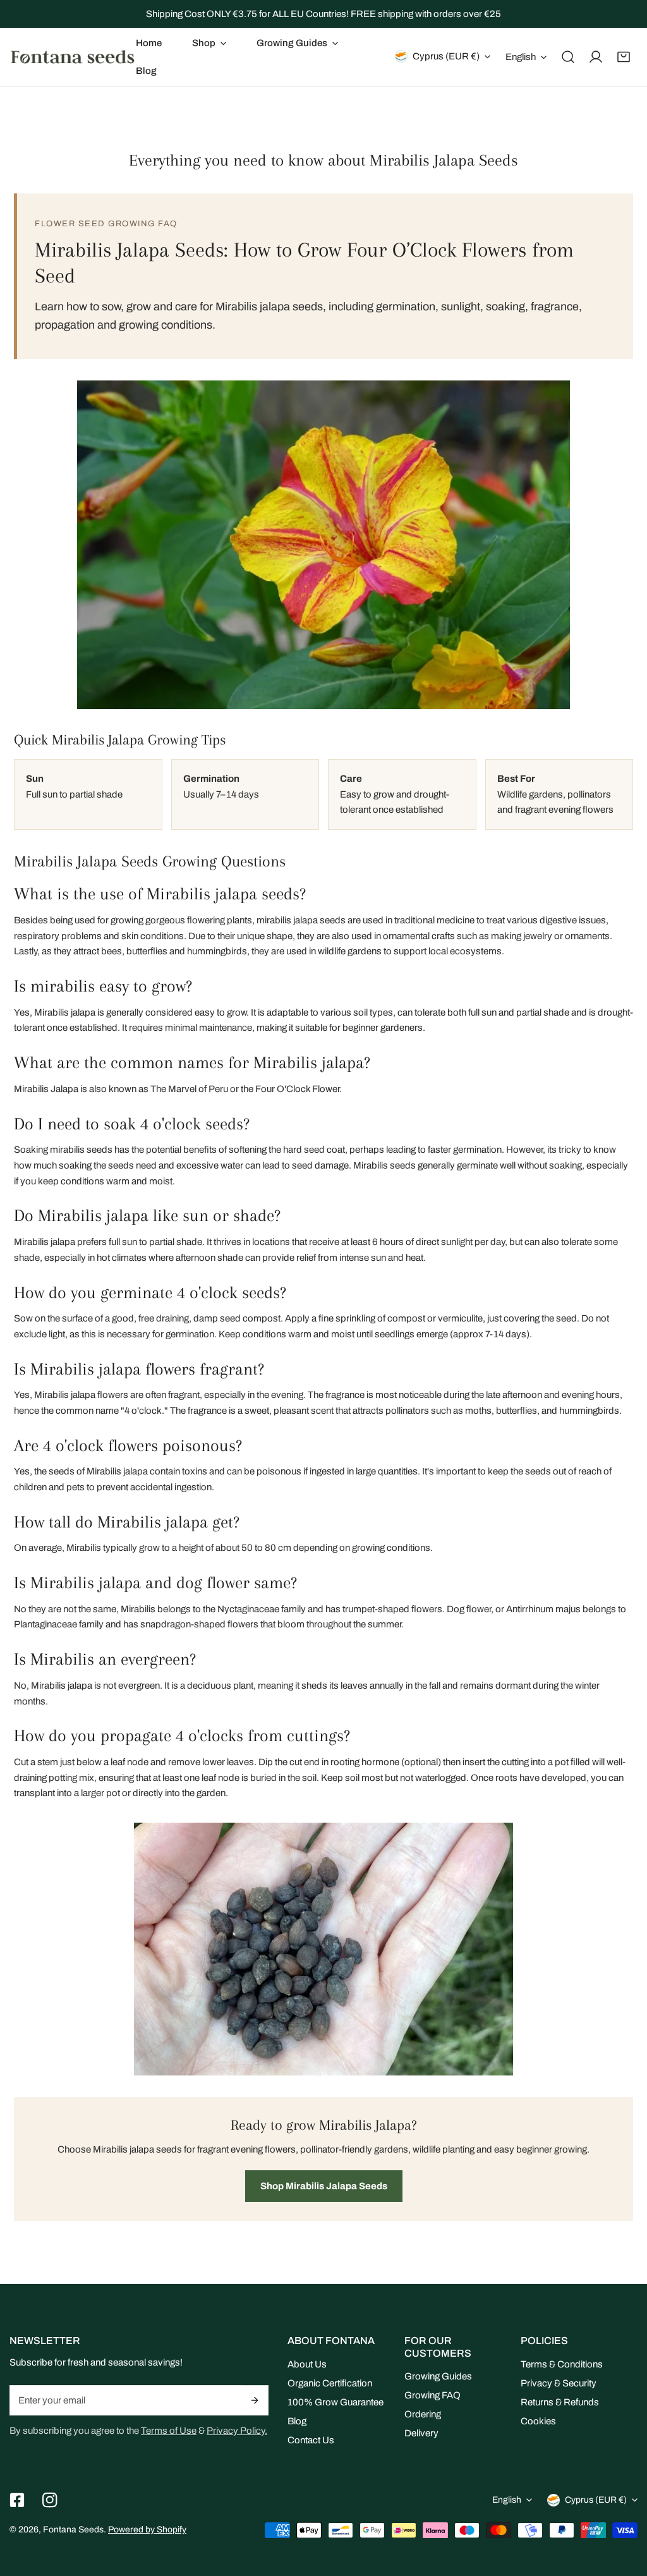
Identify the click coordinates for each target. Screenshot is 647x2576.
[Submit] (256, 2400)
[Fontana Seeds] (73, 57)
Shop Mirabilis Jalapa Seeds (324, 2186)
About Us (307, 2364)
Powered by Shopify (147, 2530)
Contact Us (311, 2440)
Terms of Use (169, 2431)
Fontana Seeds (73, 2530)
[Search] (568, 57)
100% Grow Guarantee (336, 2402)
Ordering (423, 2414)
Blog (297, 2421)
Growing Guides (438, 2376)
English (521, 57)
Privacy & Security (559, 2383)
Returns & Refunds (560, 2402)
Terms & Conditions (562, 2364)
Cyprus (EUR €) (446, 56)
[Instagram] (50, 2500)
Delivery (421, 2433)
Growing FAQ (432, 2395)
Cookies (538, 2421)
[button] (209, 43)
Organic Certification (330, 2383)
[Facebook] (17, 2500)
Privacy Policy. (237, 2431)
